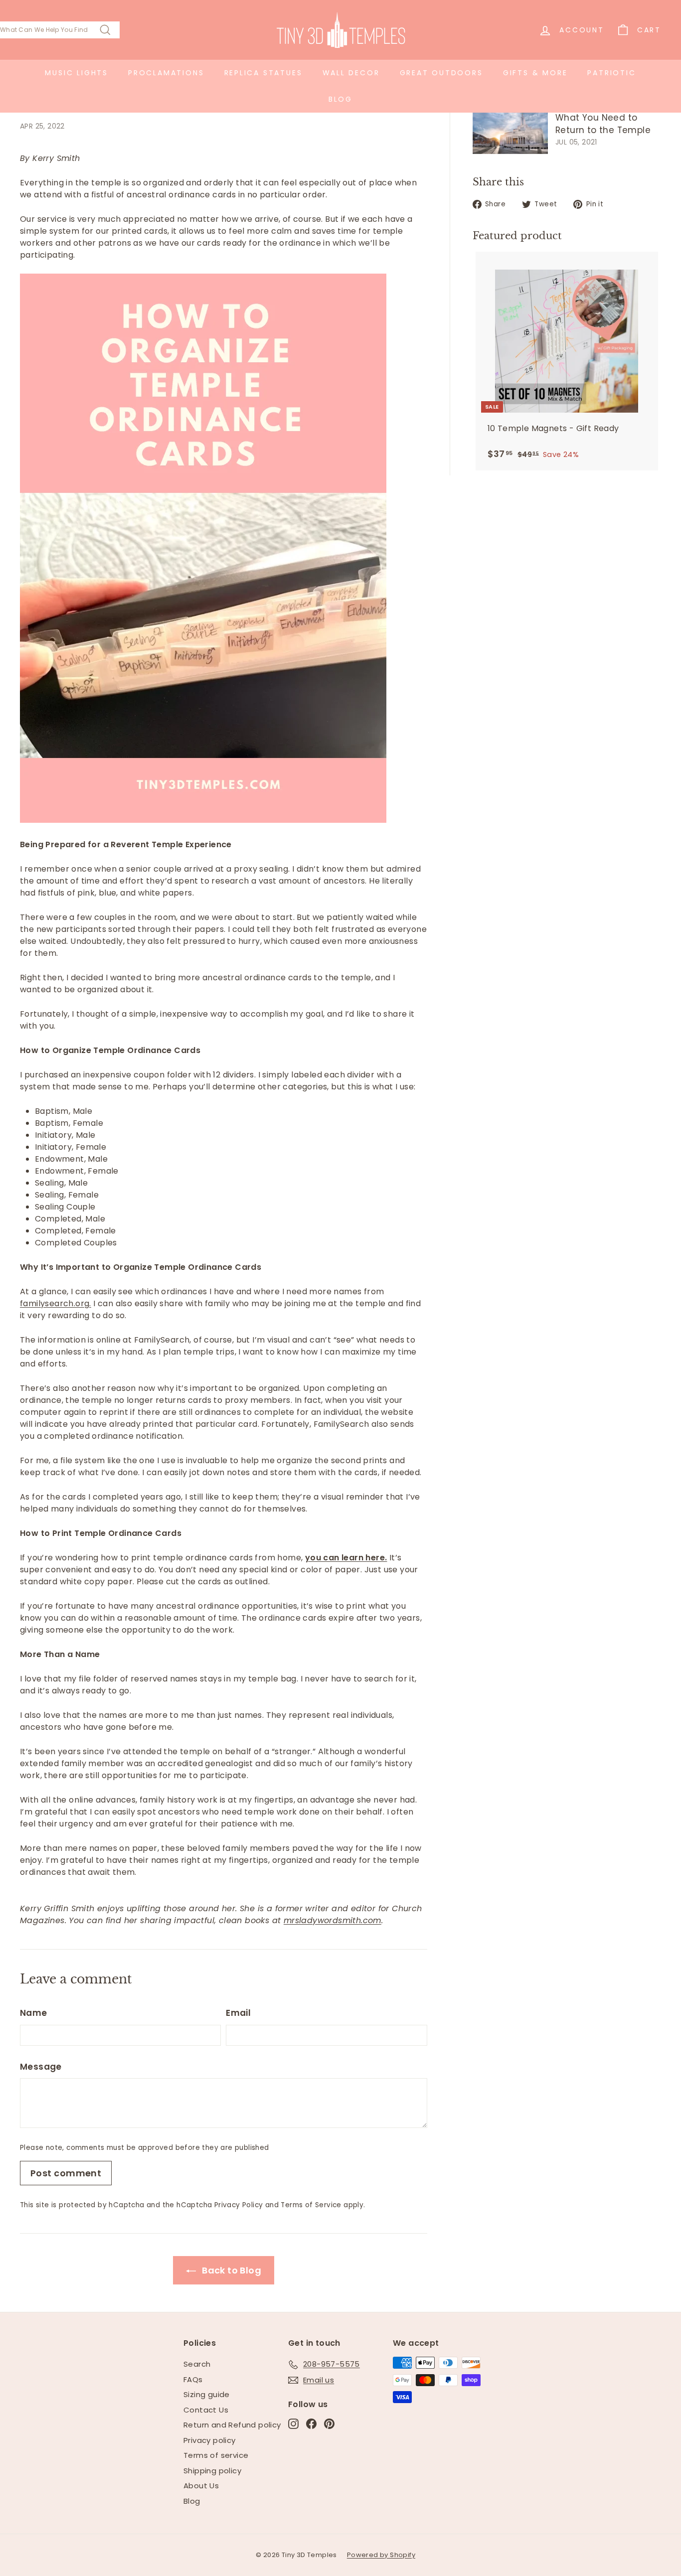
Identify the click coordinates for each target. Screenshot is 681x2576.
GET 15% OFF (341, 1350)
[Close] (478, 1198)
